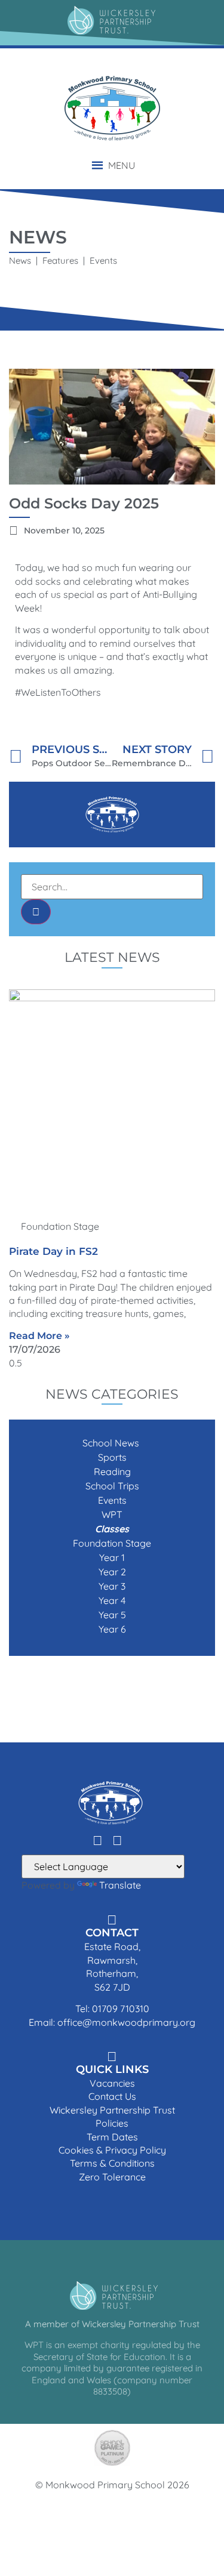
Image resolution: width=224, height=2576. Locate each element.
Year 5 (112, 1615)
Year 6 (112, 1629)
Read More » (39, 1336)
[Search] (36, 912)
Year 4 (112, 1600)
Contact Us (112, 2096)
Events (112, 1500)
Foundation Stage (112, 1543)
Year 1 (112, 1557)
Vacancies (112, 2083)
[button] (122, 165)
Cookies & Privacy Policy (112, 2150)
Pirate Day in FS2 (53, 1251)
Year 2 (112, 1572)
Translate (120, 1885)
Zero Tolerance (112, 2177)
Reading (112, 1471)
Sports (112, 1457)
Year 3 (112, 1586)
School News (112, 1443)
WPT (112, 1514)
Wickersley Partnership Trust (112, 2110)
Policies (112, 2123)
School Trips (112, 1486)
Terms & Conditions (112, 2163)
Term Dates (112, 2137)
